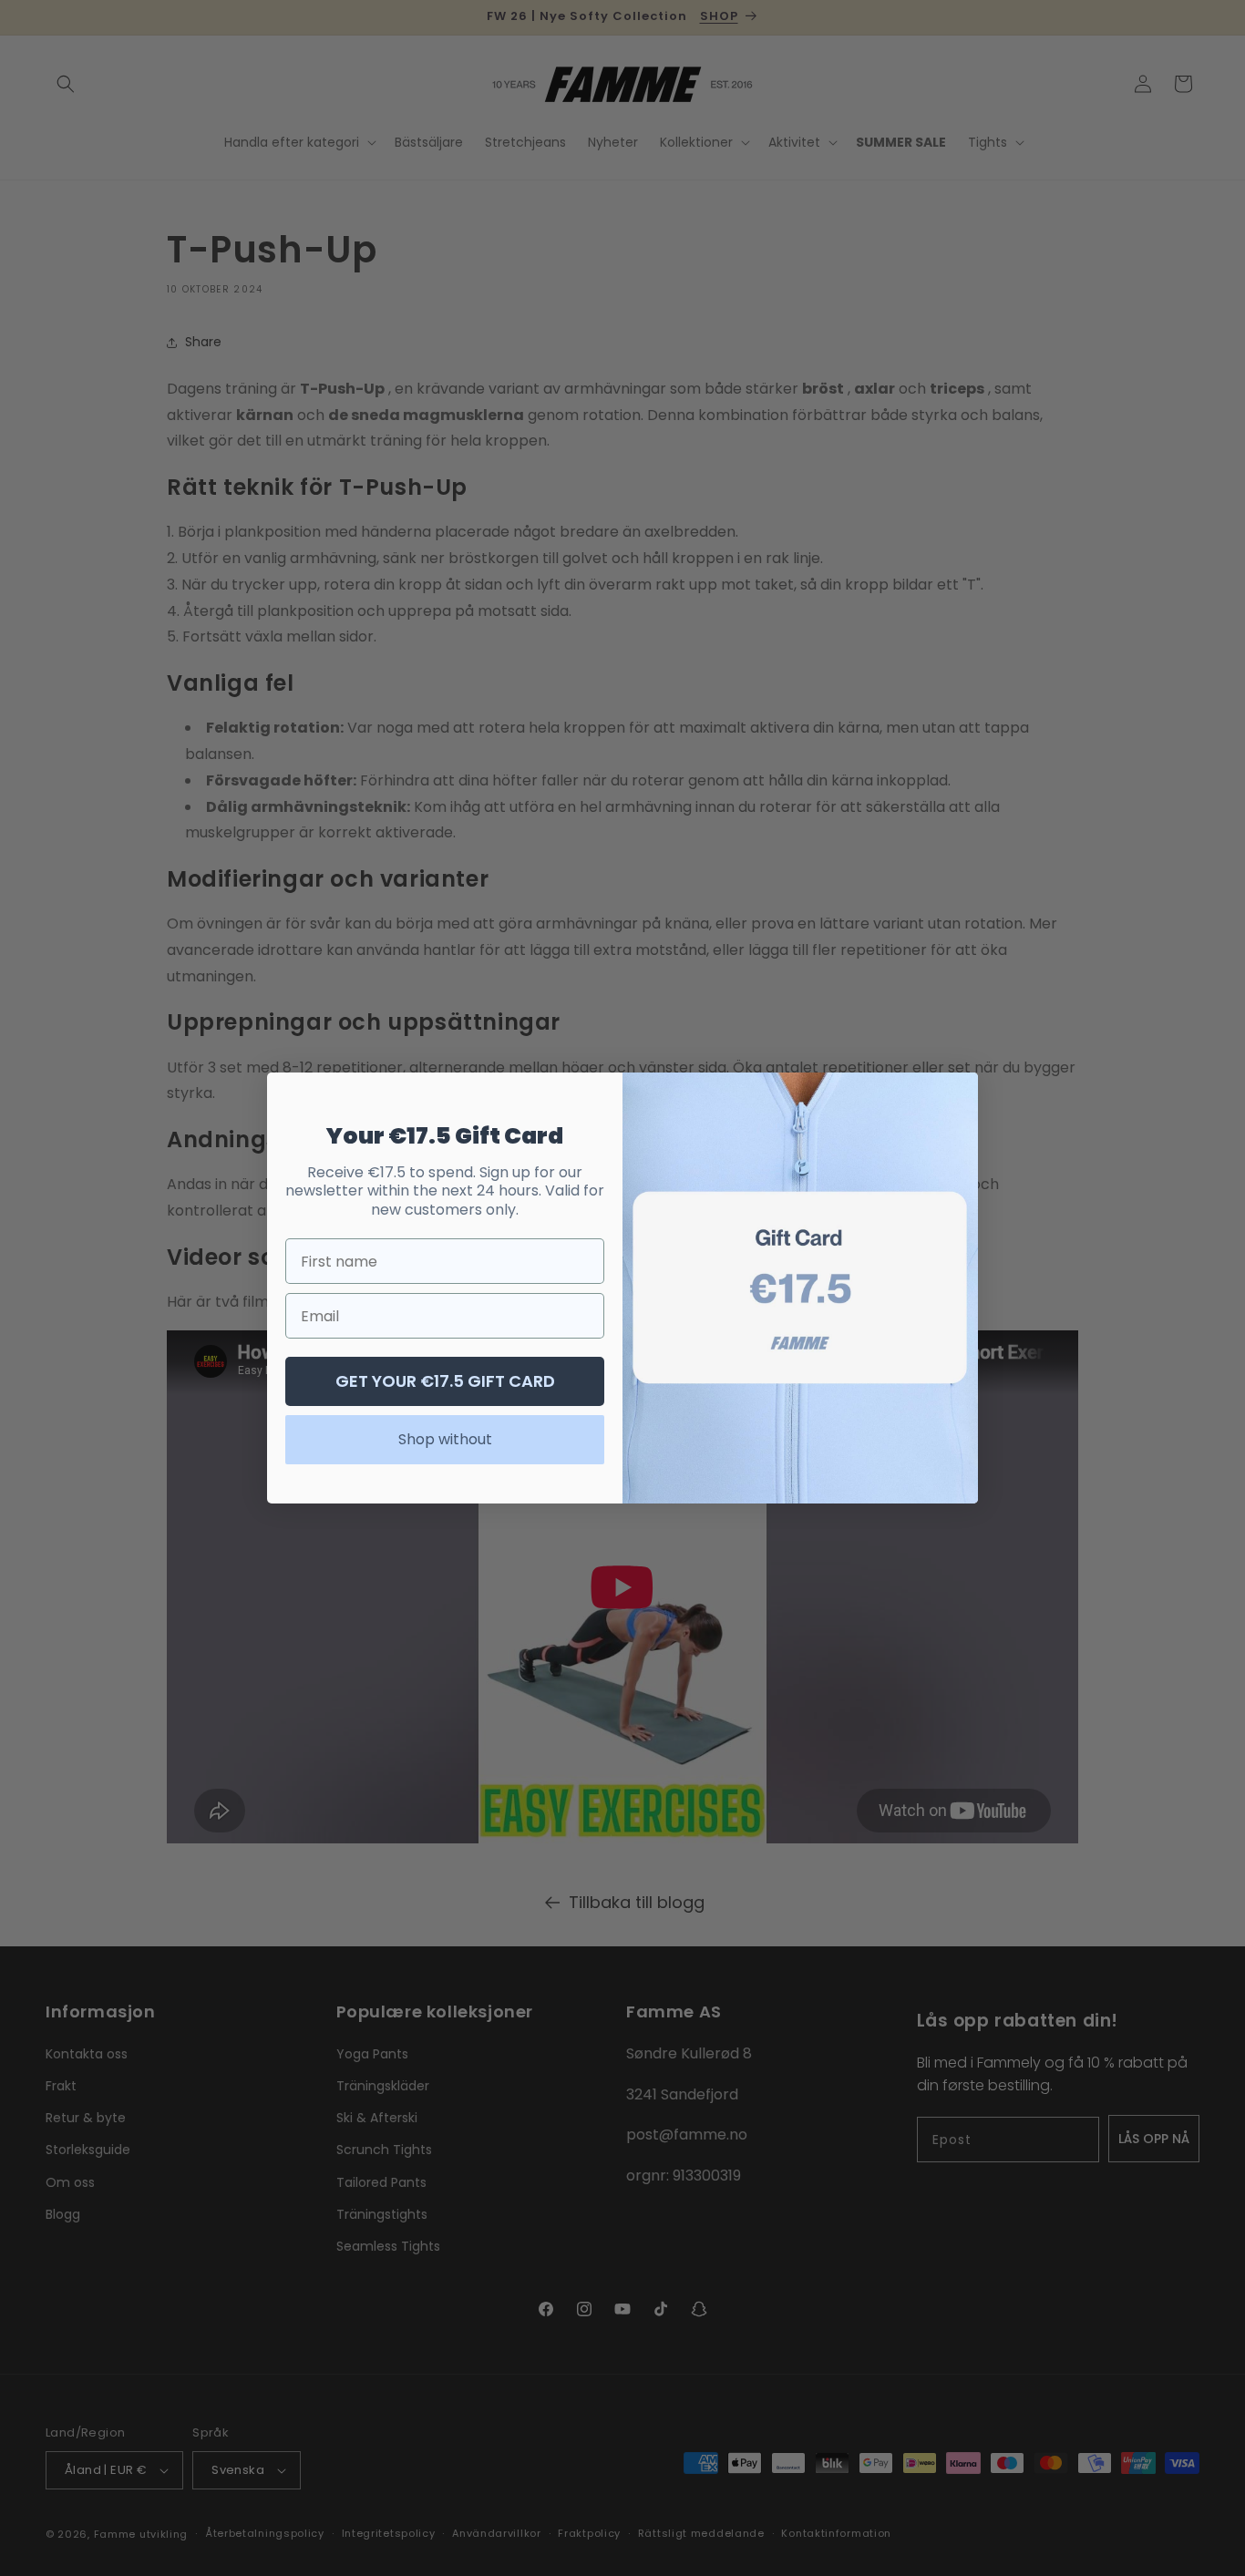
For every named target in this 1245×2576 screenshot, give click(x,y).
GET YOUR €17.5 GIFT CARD (445, 1381)
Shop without (445, 1439)
